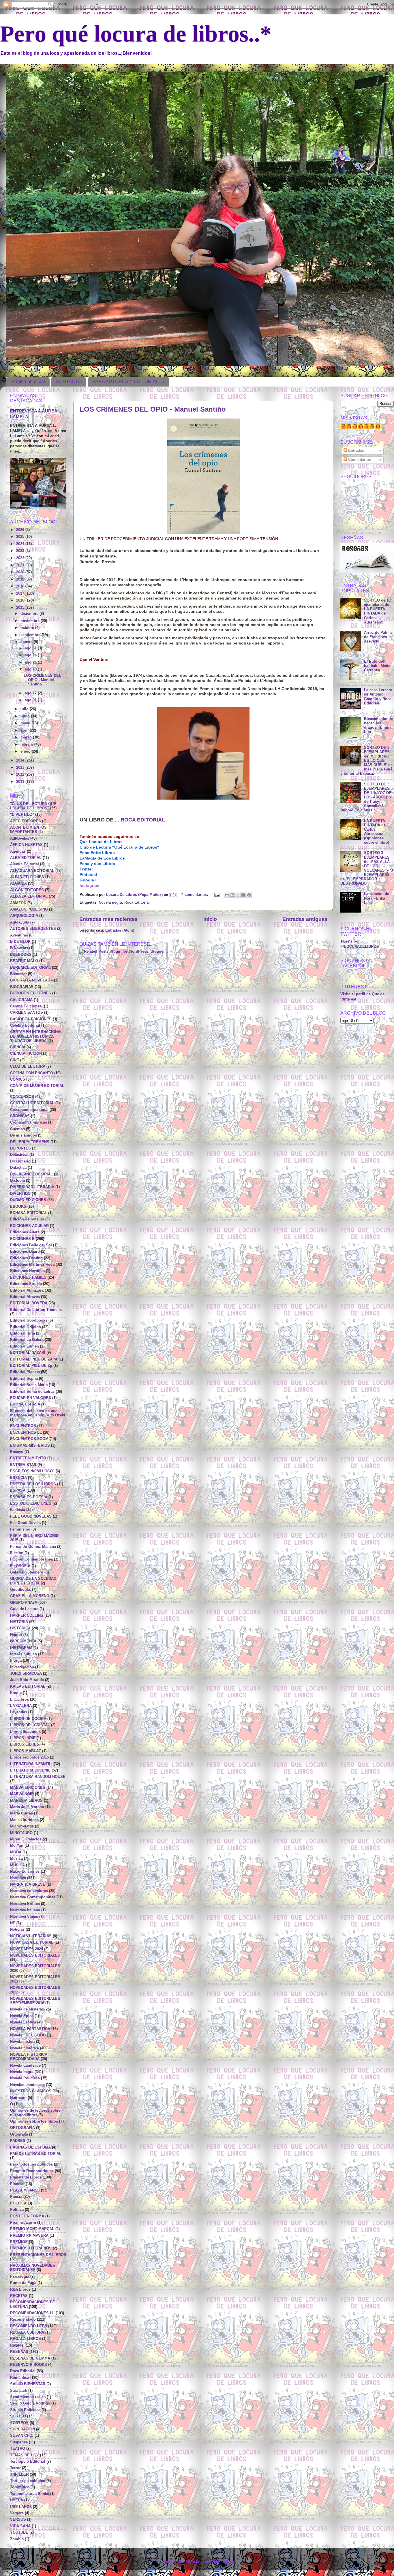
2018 (21, 586)
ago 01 (31, 700)
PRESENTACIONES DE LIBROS (38, 2255)
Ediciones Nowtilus (27, 1271)
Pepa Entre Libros (97, 853)
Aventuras (19, 935)
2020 (21, 572)
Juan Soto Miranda (27, 1680)
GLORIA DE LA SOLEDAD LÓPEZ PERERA (33, 1581)
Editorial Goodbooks (29, 1320)
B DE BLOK (20, 942)
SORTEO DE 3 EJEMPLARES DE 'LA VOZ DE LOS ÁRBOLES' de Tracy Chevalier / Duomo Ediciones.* (366, 797)
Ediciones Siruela (26, 1284)
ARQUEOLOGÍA (24, 916)
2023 (21, 551)
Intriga (16, 1661)
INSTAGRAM (21, 1648)
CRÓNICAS (20, 1116)
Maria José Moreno (27, 1807)
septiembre (31, 635)
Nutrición (18, 2098)
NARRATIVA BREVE (28, 1885)
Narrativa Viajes (24, 1917)
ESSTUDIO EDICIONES (31, 1503)
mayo (26, 723)
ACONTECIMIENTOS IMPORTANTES (28, 830)
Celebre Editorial (25, 1026)
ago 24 (31, 655)
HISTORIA (19, 1622)
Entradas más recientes (108, 919)
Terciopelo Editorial (28, 2462)
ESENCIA (18, 1478)
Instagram (89, 885)
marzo (27, 737)
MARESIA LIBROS (26, 1801)
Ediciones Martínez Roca (32, 1265)
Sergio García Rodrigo (30, 2403)
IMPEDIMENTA (23, 1641)
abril (25, 730)
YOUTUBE (19, 2532)
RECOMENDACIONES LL (32, 2313)
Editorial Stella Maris (29, 1385)
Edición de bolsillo (27, 1219)
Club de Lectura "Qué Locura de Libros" (119, 847)
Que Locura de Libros (101, 842)
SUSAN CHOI (22, 2436)
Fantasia (18, 1510)
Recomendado (23, 2319)
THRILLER (19, 2475)
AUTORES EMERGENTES (33, 929)
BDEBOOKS (21, 955)
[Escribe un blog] (232, 895)
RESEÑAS (19, 2352)
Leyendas (19, 1712)
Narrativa (18, 1878)
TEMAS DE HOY (25, 2455)
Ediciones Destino (26, 1258)
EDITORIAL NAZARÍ (28, 1353)
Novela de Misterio (27, 2009)
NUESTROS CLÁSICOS (31, 2091)
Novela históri (22, 2042)
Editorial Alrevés (25, 1297)
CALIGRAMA (21, 1000)
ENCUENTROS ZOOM (29, 1439)
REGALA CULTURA (27, 2332)
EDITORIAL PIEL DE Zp (31, 1366)
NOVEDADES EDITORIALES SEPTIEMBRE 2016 (35, 2001)
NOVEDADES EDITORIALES (35, 1955)
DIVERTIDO (20, 1194)
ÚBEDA (17, 2500)
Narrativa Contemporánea (33, 1897)
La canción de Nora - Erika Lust (377, 898)
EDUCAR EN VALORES (31, 1398)
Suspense (19, 2442)
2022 (21, 558)
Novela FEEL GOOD (28, 2035)
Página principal (28, 381)
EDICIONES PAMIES (28, 1277)
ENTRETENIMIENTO (28, 1458)
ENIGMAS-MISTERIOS (30, 1446)
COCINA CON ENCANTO (32, 1073)
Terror (15, 2468)
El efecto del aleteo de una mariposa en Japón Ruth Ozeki (38, 1413)
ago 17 (31, 693)
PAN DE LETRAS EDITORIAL (36, 2154)
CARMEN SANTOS (27, 1013)
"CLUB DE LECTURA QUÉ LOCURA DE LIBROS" (33, 806)
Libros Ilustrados (25, 1732)
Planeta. (17, 2184)
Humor (16, 1635)
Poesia (16, 2197)
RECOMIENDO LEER (29, 2326)
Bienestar (18, 974)
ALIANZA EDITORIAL (29, 896)
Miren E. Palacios (26, 1839)
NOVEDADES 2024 (27, 1949)
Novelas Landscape (27, 2085)
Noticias (17, 1929)
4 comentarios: (195, 895)
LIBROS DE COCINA (28, 1719)
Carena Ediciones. (26, 1006)
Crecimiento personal (29, 1110)
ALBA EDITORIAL (26, 858)
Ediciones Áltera (25, 1232)
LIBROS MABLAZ (26, 1751)
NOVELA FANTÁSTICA (30, 2029)
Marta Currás (21, 1813)
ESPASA (18, 1490)
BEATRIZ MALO (24, 961)
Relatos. (17, 2345)
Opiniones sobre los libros (34, 2121)
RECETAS (19, 2296)
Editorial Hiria (22, 1333)
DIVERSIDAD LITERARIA (32, 1187)
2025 (21, 537)
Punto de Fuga (23, 2283)
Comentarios (359, 460)
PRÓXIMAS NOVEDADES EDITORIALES (33, 2268)
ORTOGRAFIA (22, 2128)
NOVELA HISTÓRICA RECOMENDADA (29, 2057)
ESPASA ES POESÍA (29, 1497)
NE (13, 1923)
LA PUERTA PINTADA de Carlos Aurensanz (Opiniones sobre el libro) (377, 832)
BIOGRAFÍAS (22, 987)
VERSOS (18, 2520)
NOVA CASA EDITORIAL (32, 1942)
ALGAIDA (18, 883)
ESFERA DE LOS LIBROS (33, 1484)
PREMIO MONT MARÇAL (32, 2229)
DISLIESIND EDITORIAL (31, 1174)
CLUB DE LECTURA (28, 1066)
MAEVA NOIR (22, 1794)
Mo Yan (17, 1846)
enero (26, 751)
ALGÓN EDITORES (27, 890)
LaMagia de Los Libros (102, 858)
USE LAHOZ (21, 2507)
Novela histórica (25, 2048)
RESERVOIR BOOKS (29, 2365)
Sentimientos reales (28, 2397)
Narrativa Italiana (25, 1910)
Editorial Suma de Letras (32, 1392)
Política (17, 2210)
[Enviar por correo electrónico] (227, 895)
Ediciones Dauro (25, 1252)
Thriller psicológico (28, 2481)
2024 (21, 544)
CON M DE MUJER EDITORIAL (37, 1086)
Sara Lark (19, 2391)
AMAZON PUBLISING (29, 909)
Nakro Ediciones (25, 1872)
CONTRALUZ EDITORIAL (32, 1103)
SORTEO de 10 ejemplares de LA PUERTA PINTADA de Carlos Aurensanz (377, 611)
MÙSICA (17, 1865)
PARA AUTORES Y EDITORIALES (128, 381)
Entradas (355, 451)
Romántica (20, 2378)
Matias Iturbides (24, 1820)
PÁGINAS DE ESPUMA (30, 2147)
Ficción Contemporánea (31, 1559)
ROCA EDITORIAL (143, 820)
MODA (16, 1852)
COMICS (18, 1079)
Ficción (17, 1553)
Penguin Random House (32, 2171)
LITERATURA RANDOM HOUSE (38, 1777)
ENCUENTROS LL (26, 1433)
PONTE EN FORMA (27, 2216)
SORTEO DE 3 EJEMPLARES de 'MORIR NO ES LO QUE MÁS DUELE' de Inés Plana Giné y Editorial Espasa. (366, 761)
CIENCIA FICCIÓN (26, 1054)
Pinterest (88, 875)
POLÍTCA (18, 2203)
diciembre (30, 614)
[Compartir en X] (238, 895)
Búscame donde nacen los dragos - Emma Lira (378, 725)
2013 (21, 768)
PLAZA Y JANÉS (25, 2190)
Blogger (233, 2562)
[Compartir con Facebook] (243, 895)
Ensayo (17, 1452)
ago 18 (31, 669)
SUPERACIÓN (22, 2429)
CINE (15, 1060)
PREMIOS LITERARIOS (31, 2248)
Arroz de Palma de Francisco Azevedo (378, 637)
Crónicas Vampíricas (29, 1122)
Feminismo (20, 1529)
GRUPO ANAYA (24, 1603)
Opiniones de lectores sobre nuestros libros (35, 2113)
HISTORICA (20, 1628)
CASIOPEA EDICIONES (31, 1019)
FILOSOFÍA (20, 1566)
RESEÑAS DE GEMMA (30, 2358)
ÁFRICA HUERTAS (26, 845)
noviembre (31, 621)
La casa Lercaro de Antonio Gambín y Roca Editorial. (378, 697)
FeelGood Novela (25, 1523)
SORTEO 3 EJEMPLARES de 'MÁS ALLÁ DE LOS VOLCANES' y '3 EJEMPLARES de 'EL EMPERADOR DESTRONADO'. (367, 868)
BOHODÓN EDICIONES (31, 993)
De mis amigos (24, 1135)
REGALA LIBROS (26, 2339)
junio (26, 716)
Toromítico (20, 2487)
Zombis (17, 2539)
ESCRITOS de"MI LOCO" (32, 1471)
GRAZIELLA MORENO (30, 1596)
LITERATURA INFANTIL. (31, 1764)
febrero (27, 745)
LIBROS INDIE (23, 1738)
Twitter (86, 869)
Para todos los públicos (31, 2164)
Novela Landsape (25, 2066)
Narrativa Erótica (25, 1904)
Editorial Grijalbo (26, 1327)
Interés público (24, 1654)
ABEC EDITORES (26, 821)
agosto (27, 642)
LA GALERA (21, 1706)
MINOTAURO (21, 1833)
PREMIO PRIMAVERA (29, 2236)
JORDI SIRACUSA (26, 1674)
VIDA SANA (20, 2526)
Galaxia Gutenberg (27, 1572)
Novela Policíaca (25, 2078)
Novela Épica (22, 2016)
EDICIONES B (22, 1239)
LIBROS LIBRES (25, 1744)
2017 (21, 593)
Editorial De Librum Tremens (36, 1310)
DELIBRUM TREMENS (30, 1142)
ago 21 (31, 662)
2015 (21, 608)
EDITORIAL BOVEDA (29, 1303)
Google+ (88, 880)
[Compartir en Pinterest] (249, 895)
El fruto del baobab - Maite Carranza (377, 666)
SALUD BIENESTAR (28, 2384)
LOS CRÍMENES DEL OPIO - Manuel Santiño (153, 409)
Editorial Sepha (24, 1379)
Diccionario (20, 1161)
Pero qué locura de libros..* (136, 34)
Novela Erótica (23, 2022)
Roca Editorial (137, 902)
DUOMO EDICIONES (28, 1200)
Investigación (22, 1667)
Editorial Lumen (25, 1346)
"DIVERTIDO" (22, 815)
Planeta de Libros (26, 2177)
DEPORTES (20, 1148)
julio (25, 709)
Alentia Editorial (25, 864)
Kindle (16, 1693)
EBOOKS (18, 1207)
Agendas (18, 851)
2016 (21, 600)
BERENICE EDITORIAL (30, 968)
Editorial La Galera (27, 1340)
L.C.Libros (19, 1699)
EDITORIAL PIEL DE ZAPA (34, 1359)
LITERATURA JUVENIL (30, 1770)
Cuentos (17, 1129)
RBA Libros (20, 2289)
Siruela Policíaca (25, 2410)
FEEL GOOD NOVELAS (31, 1516)
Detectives (19, 1155)
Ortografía (19, 2134)
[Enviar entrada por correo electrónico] (217, 895)
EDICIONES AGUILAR (29, 1226)
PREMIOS (19, 2242)
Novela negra (110, 902)
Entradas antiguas (305, 919)
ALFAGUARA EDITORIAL (32, 871)
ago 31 (31, 648)
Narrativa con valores (29, 1891)
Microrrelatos (22, 1826)
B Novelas (19, 948)
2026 (21, 530)
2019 (21, 579)
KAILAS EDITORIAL (28, 1686)
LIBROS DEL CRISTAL (30, 1725)
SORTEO (18, 2416)
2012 (21, 775)
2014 (21, 760)
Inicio (210, 919)
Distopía (17, 1181)
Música (16, 1859)
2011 (21, 782)
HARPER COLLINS (27, 1616)
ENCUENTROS (23, 1426)
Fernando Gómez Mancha (33, 1547)
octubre (28, 628)
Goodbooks (20, 1590)
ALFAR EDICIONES (27, 877)
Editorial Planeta (25, 1372)
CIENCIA (18, 1047)
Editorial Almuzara (27, 1290)
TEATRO (18, 2449)
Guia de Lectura (24, 1609)
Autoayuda (20, 922)
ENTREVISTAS (23, 1465)
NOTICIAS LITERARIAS (31, 1936)
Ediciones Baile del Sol (31, 1245)
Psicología (20, 2277)
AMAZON (18, 903)
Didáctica (18, 1168)
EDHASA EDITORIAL (29, 1213)
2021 (21, 565)
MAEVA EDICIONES (28, 1788)
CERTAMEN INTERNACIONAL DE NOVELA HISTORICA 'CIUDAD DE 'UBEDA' (36, 1036)
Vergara (17, 2513)
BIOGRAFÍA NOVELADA (31, 980)
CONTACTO (69, 381)
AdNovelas (20, 838)
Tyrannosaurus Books (30, 2494)
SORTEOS (19, 2423)
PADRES (18, 2141)
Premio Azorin (23, 2223)
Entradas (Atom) (120, 930)
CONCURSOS (22, 1097)
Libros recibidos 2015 (29, 1757)
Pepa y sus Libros (97, 864)
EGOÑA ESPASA (25, 1404)
